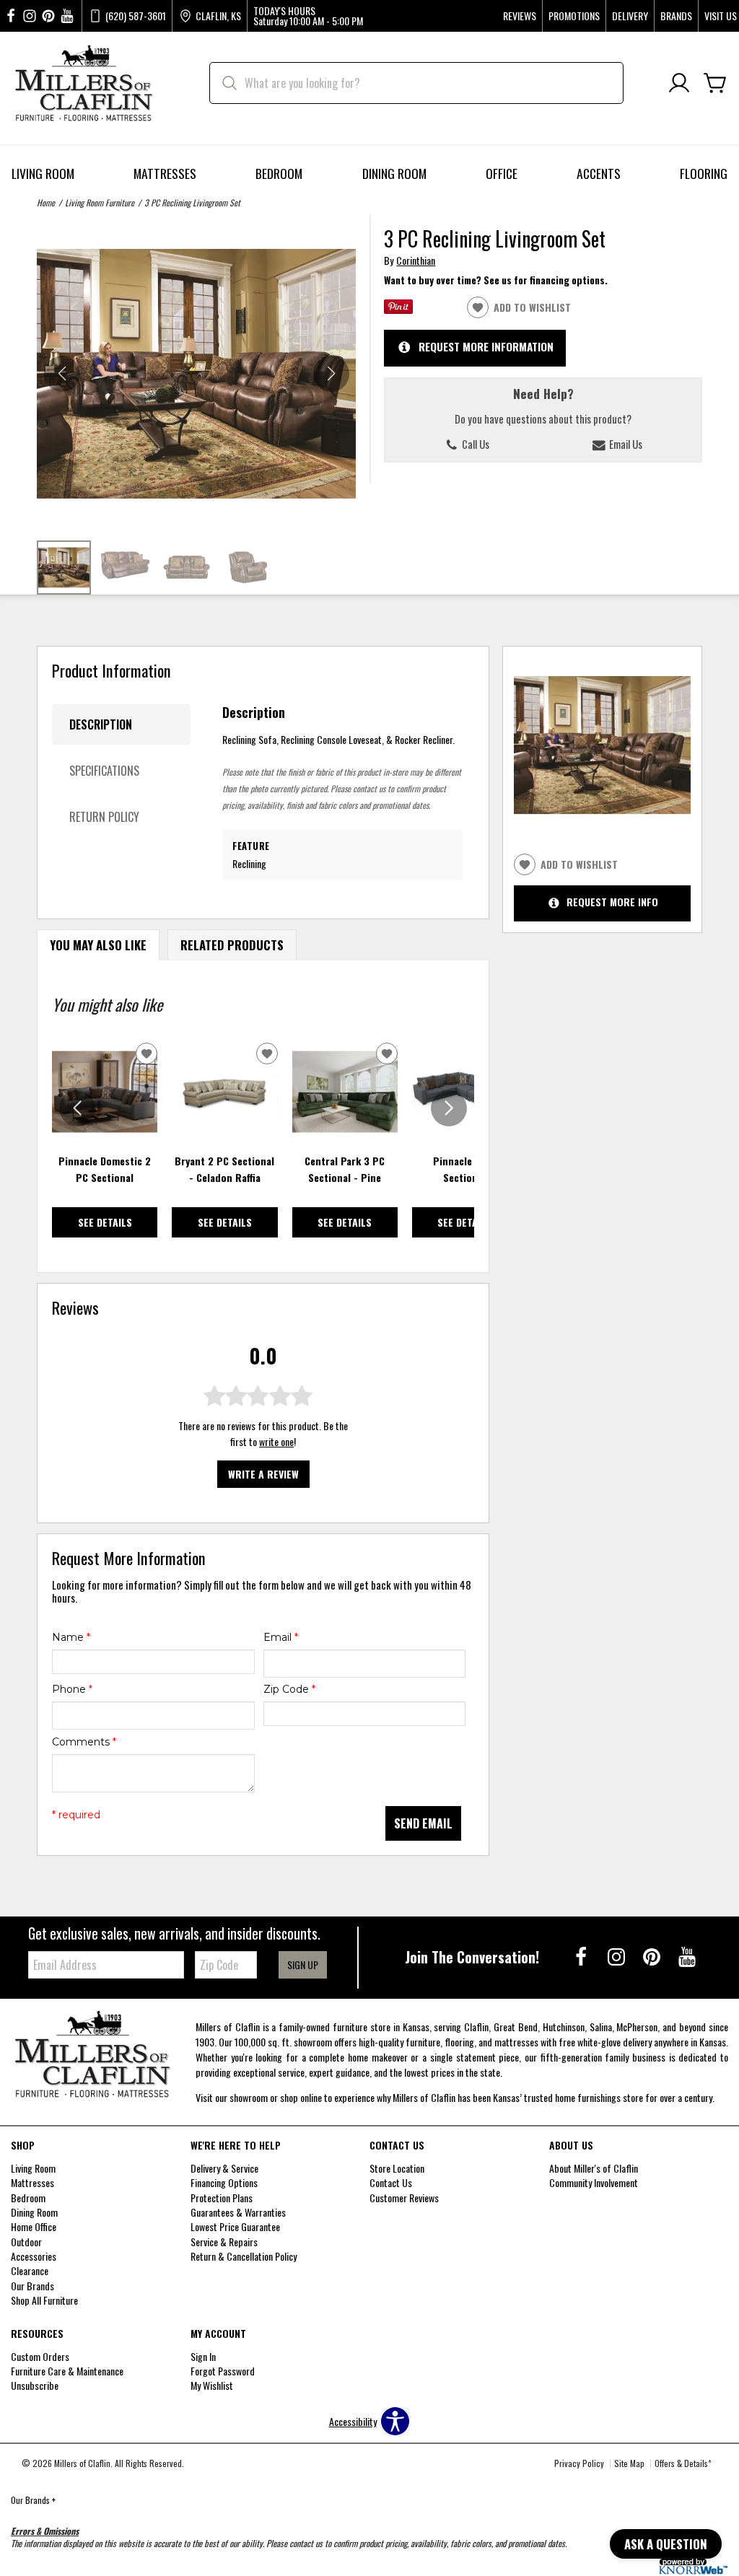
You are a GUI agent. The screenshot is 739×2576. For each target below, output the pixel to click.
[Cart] (715, 83)
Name (71, 1637)
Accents (599, 173)
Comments (84, 1742)
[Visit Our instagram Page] (30, 16)
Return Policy (104, 817)
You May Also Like (98, 945)
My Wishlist (212, 2385)
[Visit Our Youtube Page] (687, 1956)
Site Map (629, 2463)
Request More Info (612, 902)
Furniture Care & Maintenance (67, 2371)
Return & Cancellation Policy (244, 2256)
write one (276, 1441)
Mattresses (165, 173)
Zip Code (289, 1689)
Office (502, 173)
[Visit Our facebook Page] (11, 16)
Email (281, 1637)
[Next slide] (449, 1108)
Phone (72, 1689)
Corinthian (416, 260)
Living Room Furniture (100, 202)
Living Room (43, 173)
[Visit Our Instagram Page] (617, 1956)
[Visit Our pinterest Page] (48, 16)
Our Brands (33, 2500)
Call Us (475, 444)
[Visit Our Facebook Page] (582, 1956)
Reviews (520, 16)
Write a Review (263, 1474)
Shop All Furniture (44, 2300)
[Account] (679, 83)
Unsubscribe (35, 2385)
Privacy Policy (579, 2463)
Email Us (625, 444)
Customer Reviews (404, 2198)
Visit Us (721, 16)
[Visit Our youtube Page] (67, 16)
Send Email (423, 1823)
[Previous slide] (77, 1108)
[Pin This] (398, 309)
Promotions (574, 16)
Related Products (232, 945)
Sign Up (303, 1964)
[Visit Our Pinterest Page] (653, 1956)
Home (46, 202)
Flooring (704, 173)
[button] (331, 374)
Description (101, 724)
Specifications (104, 771)
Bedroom (279, 173)
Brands (676, 16)
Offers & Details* (683, 2463)
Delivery (630, 16)
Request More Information (486, 346)
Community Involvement (594, 2182)
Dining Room (394, 173)
